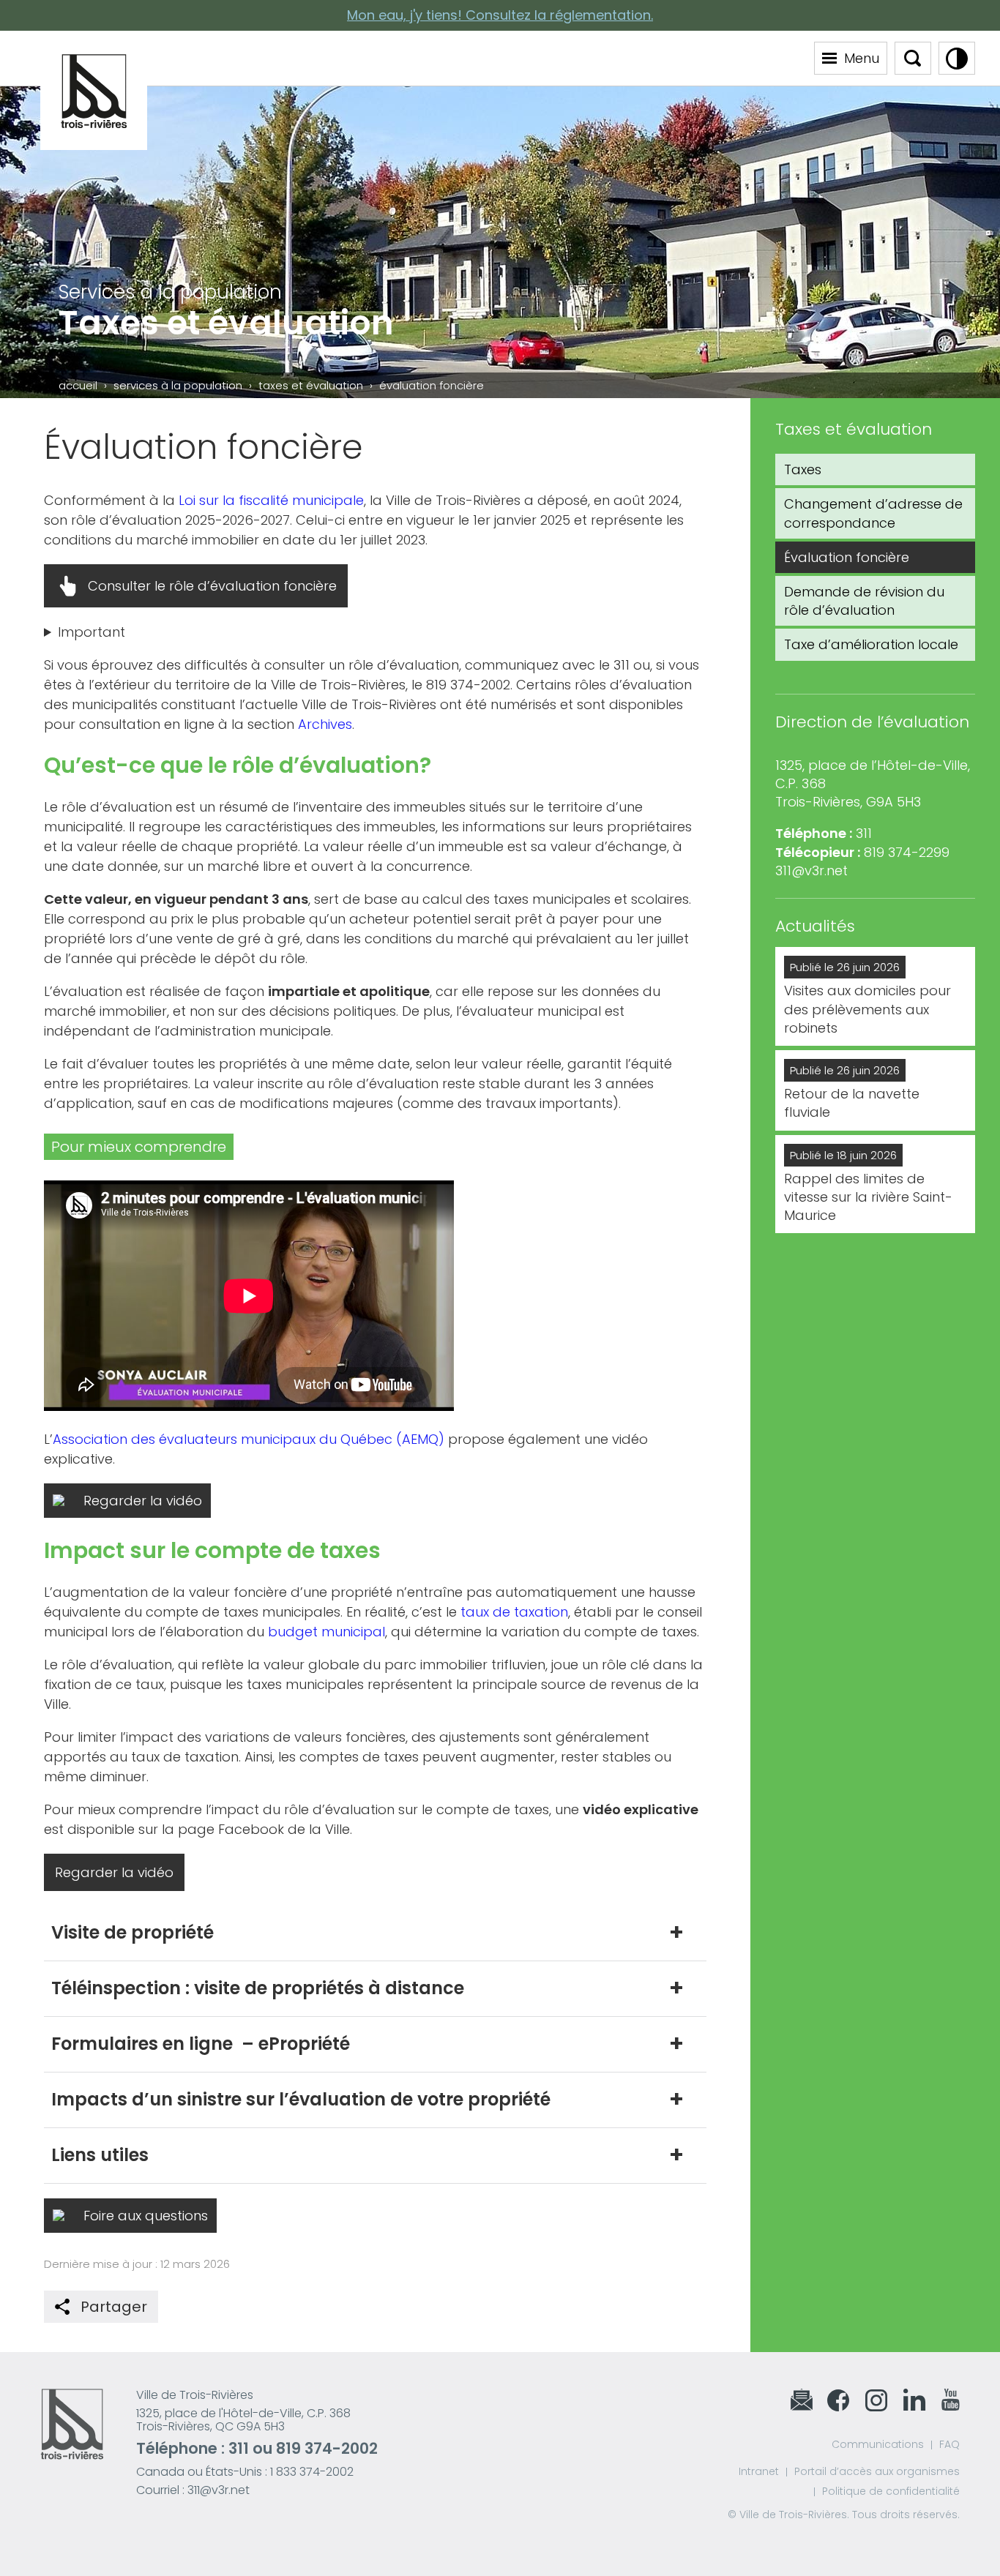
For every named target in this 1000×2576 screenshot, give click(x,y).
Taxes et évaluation (311, 385)
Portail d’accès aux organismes (877, 2471)
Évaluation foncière (847, 557)
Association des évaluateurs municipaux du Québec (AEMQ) (249, 1439)
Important (92, 632)
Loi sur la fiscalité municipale (271, 500)
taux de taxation (514, 1612)
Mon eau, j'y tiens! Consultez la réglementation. (500, 15)
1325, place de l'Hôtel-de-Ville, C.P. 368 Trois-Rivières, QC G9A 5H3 (243, 2420)
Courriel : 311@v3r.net (193, 2490)
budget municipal (327, 1632)
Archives (325, 724)
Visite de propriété (133, 1932)
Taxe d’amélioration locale (871, 644)
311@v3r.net (811, 870)
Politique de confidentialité (891, 2491)
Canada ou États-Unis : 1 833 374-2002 (245, 2472)
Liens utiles (100, 2155)
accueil (78, 385)
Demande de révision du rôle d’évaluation (864, 601)
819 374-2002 (327, 2448)
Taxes (803, 469)
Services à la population (178, 385)
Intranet (759, 2471)
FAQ (949, 2444)
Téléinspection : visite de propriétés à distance (258, 1988)
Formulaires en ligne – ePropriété (201, 2044)
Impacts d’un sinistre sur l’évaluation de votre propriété (301, 2099)
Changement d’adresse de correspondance (873, 513)
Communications (878, 2444)
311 (239, 2448)
